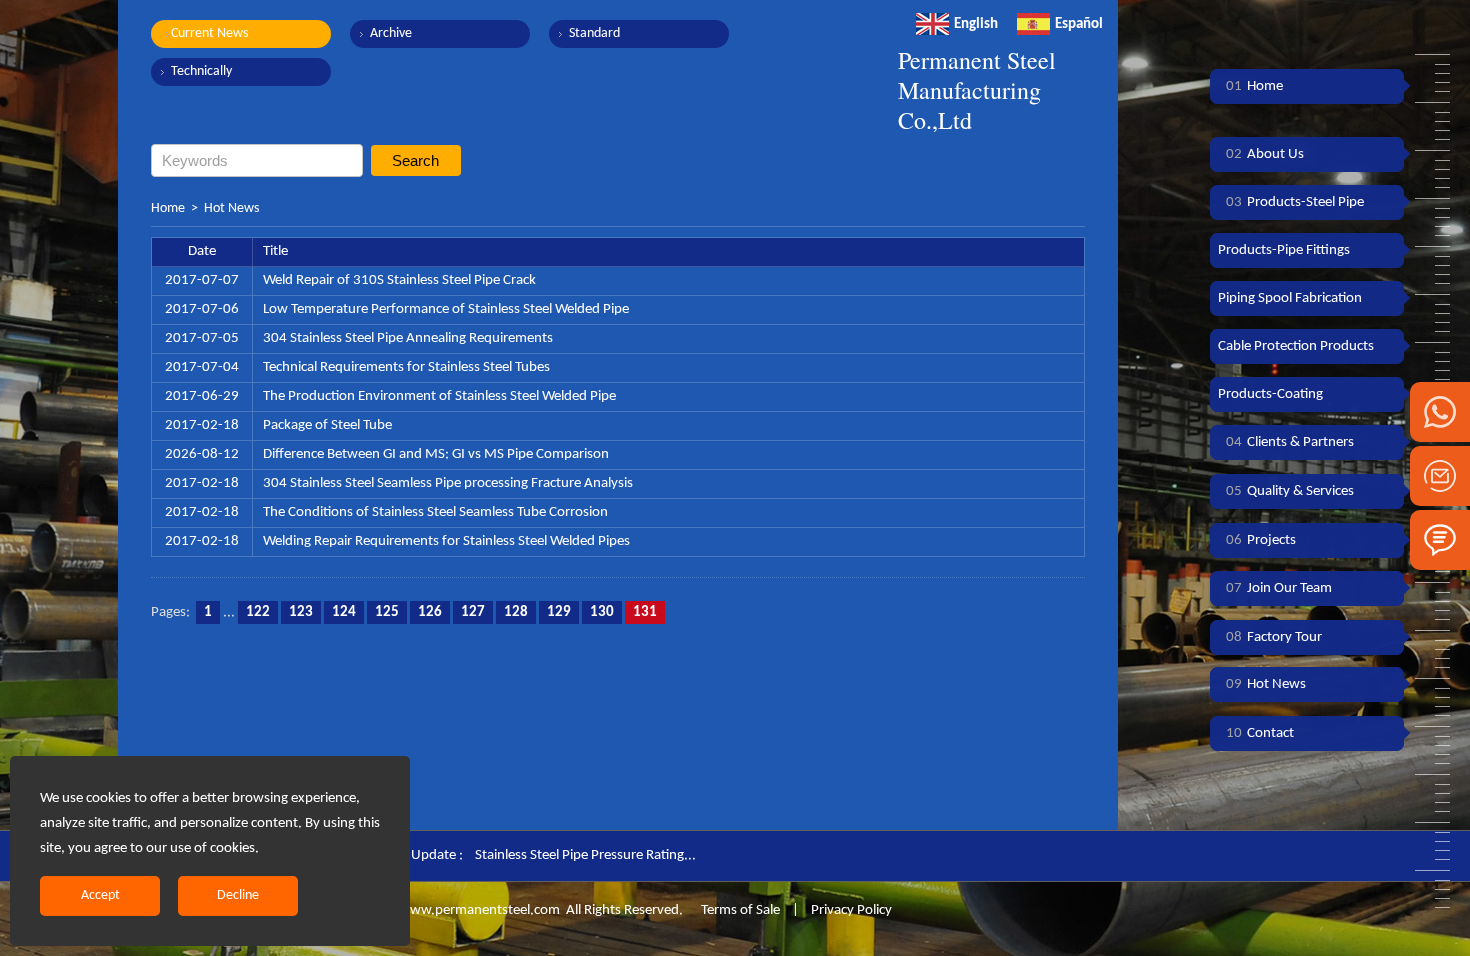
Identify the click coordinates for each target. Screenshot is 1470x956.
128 (516, 612)
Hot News (231, 208)
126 (430, 612)
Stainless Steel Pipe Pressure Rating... (585, 855)
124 (344, 612)
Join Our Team (1279, 588)
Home (168, 208)
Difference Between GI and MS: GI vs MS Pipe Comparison (436, 454)
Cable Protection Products (1296, 346)
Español (1079, 24)
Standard (594, 33)
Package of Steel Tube (327, 425)
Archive (391, 33)
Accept (100, 895)
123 (301, 612)
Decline (238, 895)
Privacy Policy (851, 910)
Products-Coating (1270, 394)
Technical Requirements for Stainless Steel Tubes (406, 367)
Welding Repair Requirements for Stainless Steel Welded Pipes (446, 541)
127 (473, 612)
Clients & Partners (1290, 442)
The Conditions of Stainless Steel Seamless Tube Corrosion (435, 512)
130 (602, 612)
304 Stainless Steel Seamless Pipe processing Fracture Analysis (448, 483)
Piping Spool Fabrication (1290, 298)
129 (559, 612)
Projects (1261, 540)
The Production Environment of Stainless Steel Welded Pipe (439, 396)
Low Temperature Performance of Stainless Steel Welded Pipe (446, 309)
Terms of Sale (739, 910)
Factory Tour (1274, 637)
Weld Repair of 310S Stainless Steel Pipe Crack (399, 280)
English (976, 24)
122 (258, 612)
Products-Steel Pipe (1295, 202)
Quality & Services (1290, 491)
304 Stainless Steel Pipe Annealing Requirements (408, 338)
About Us (1265, 154)
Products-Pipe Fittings (1284, 250)
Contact (1260, 733)
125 (387, 612)
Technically (201, 71)
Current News (209, 33)
